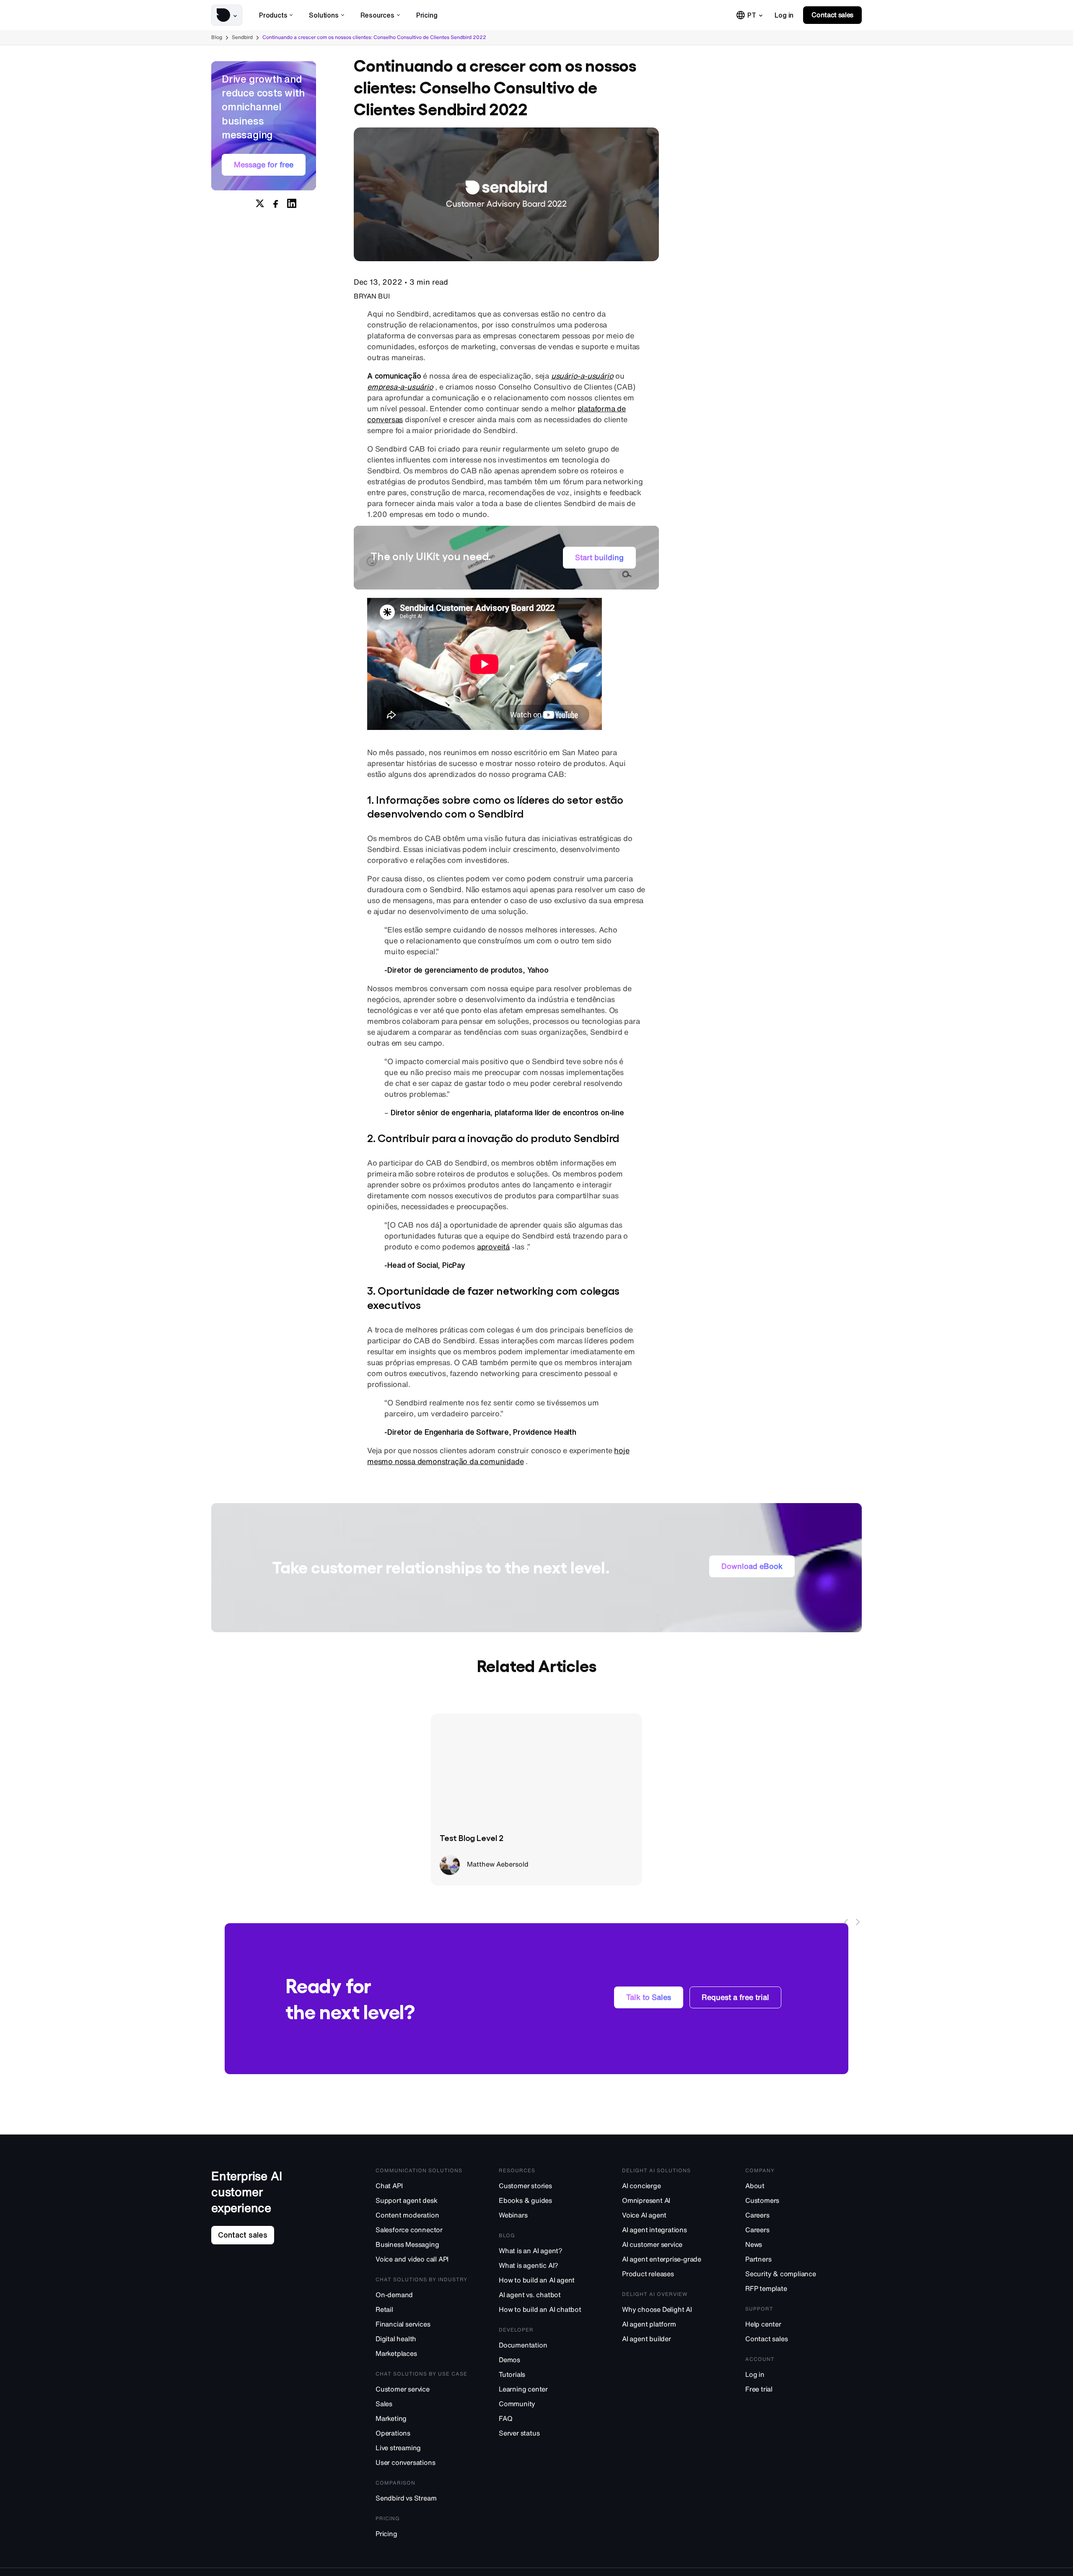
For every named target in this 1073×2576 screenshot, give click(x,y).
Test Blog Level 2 (472, 1837)
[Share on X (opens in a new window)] (260, 203)
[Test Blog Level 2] (536, 1768)
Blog (217, 37)
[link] (784, 15)
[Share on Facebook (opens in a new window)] (276, 203)
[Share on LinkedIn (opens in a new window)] (292, 203)
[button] (227, 15)
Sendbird (242, 37)
